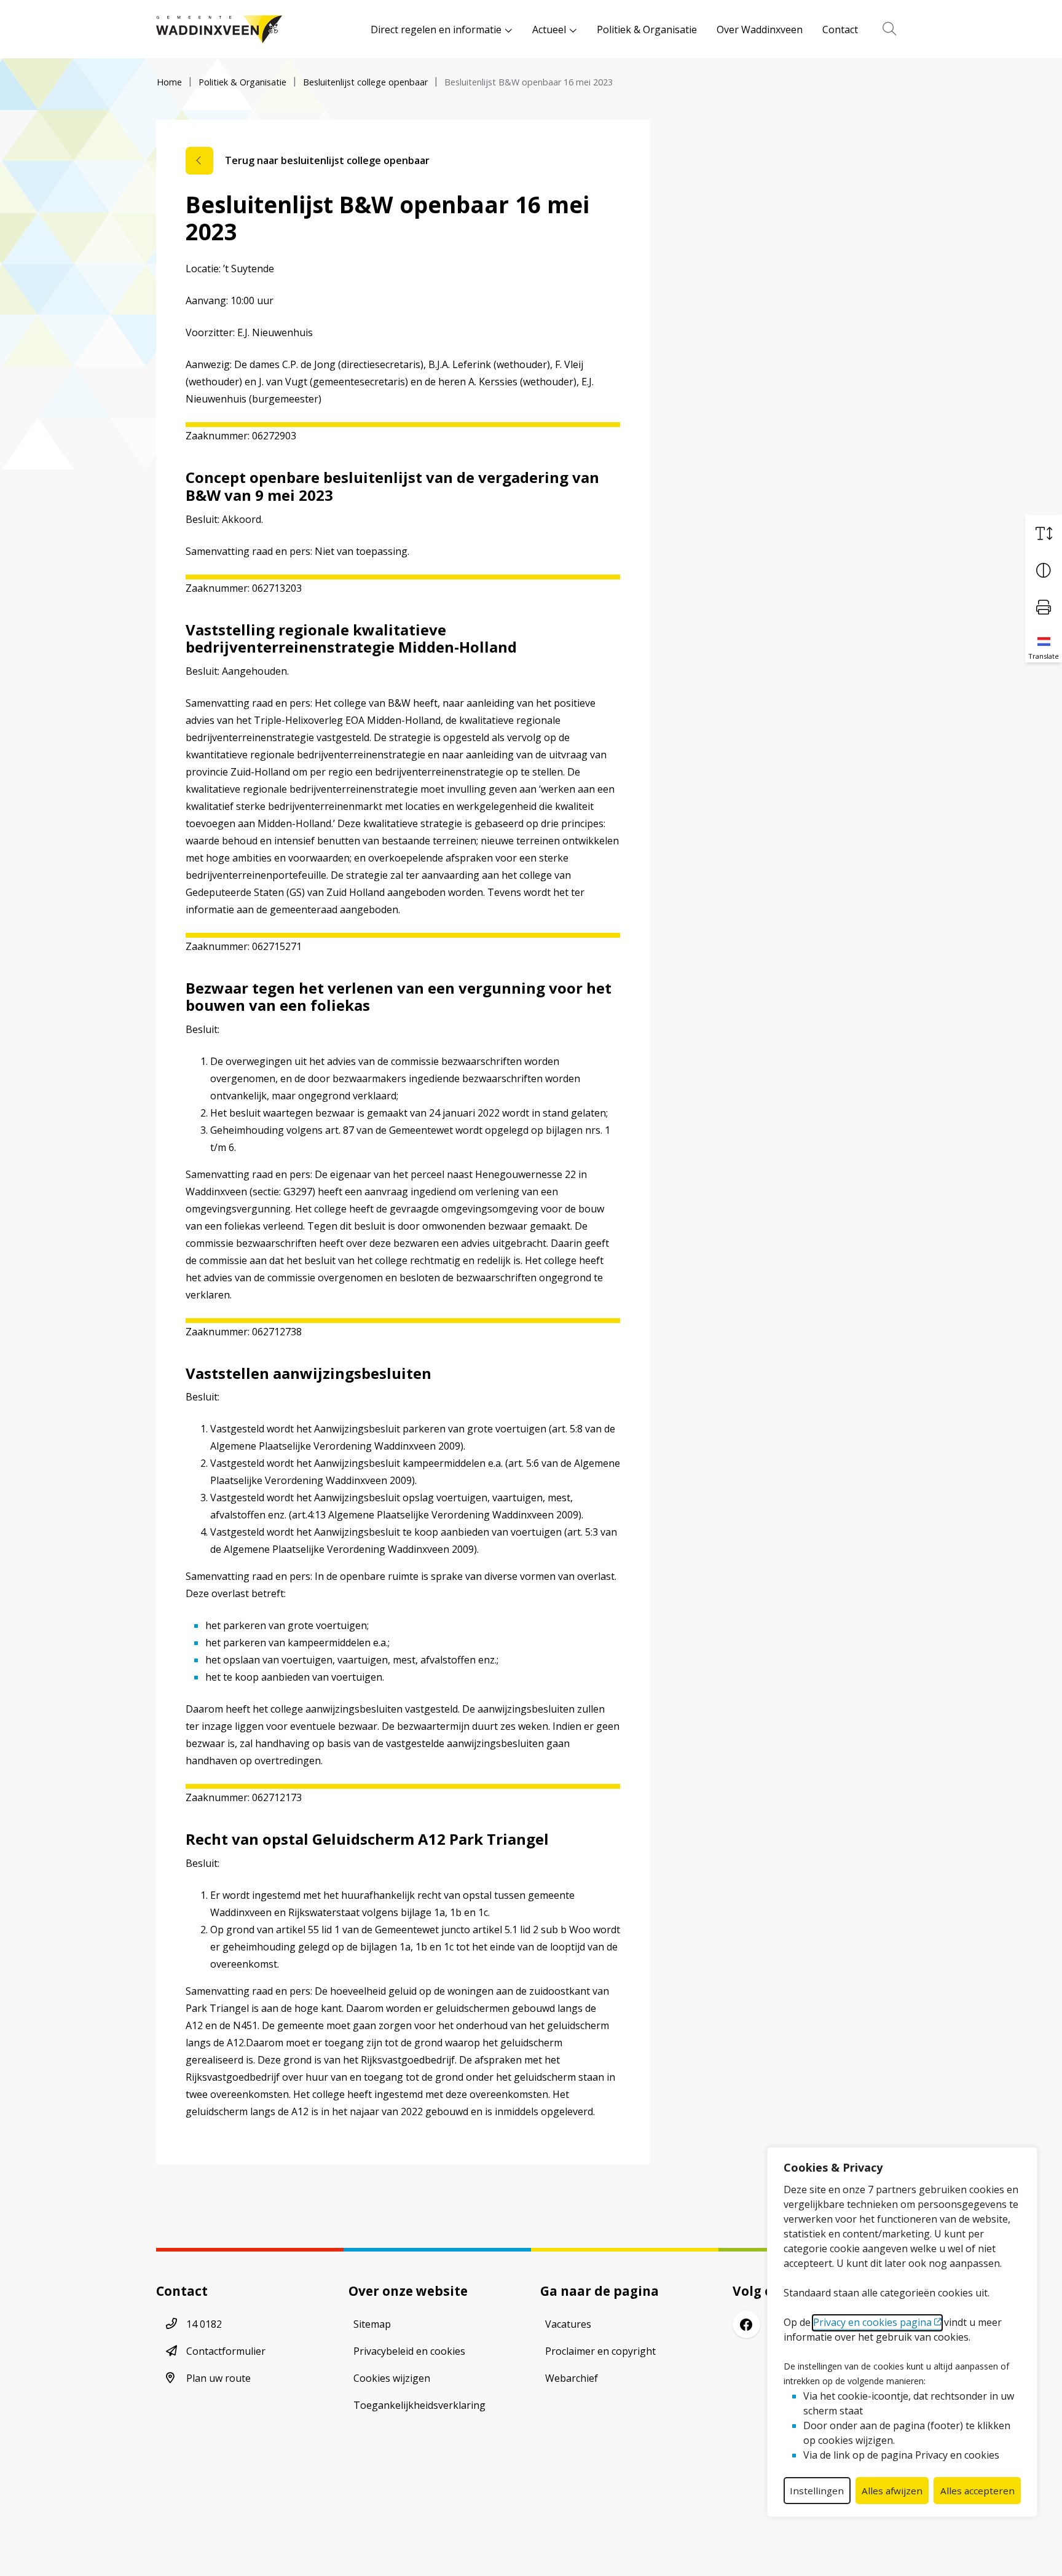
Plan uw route (218, 2378)
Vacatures (568, 2324)
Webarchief (572, 2378)
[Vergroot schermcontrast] (1044, 570)
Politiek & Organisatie (647, 29)
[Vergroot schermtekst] (1044, 533)
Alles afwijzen (892, 2491)
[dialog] (902, 2332)
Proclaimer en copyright (600, 2351)
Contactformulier (226, 2351)
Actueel (549, 29)
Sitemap (372, 2324)
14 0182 (204, 2324)
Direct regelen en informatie (436, 29)
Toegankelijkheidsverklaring (419, 2405)
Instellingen (817, 2491)
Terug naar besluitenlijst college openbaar (327, 160)
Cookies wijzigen (392, 2378)
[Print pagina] (1044, 607)
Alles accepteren (977, 2491)
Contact (840, 29)
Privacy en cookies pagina (872, 2322)
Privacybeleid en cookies (409, 2351)
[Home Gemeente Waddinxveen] (219, 29)
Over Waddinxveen (760, 29)
